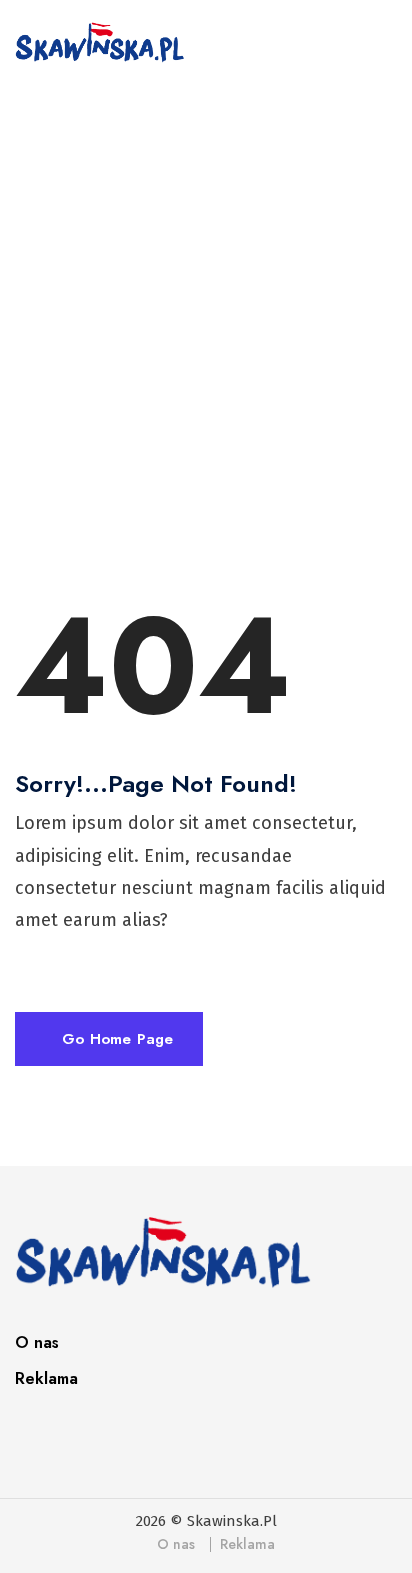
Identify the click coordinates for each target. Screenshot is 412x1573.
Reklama (46, 1378)
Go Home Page (115, 1039)
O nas (37, 1342)
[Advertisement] (206, 322)
